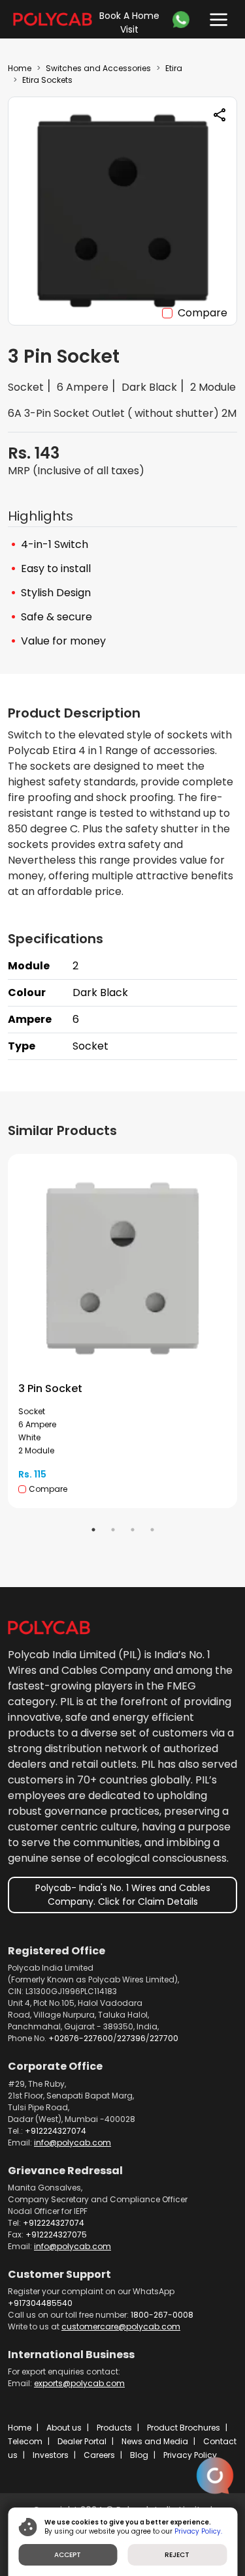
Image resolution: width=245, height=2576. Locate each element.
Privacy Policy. (198, 2531)
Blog (139, 2455)
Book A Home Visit (129, 23)
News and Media (155, 2441)
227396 (131, 2038)
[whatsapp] (184, 20)
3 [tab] (133, 1530)
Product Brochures (184, 2428)
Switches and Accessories (98, 68)
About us (64, 2428)
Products (114, 2428)
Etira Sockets (47, 80)
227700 (164, 2038)
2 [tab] (113, 1530)
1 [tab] (93, 1530)
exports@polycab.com (79, 2383)
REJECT (177, 2555)
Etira (174, 68)
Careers (99, 2455)
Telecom (25, 2441)
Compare (203, 313)
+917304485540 (40, 2303)
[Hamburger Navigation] (216, 17)
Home (20, 68)
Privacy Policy (190, 2455)
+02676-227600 (81, 2038)
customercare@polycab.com (121, 2326)
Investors (51, 2455)
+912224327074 (56, 2131)
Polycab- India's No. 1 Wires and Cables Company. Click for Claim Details (123, 1895)
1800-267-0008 (162, 2315)
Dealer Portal (82, 2441)
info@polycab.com (73, 2143)
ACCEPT (68, 2555)
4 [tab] (152, 1530)
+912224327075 (56, 2235)
